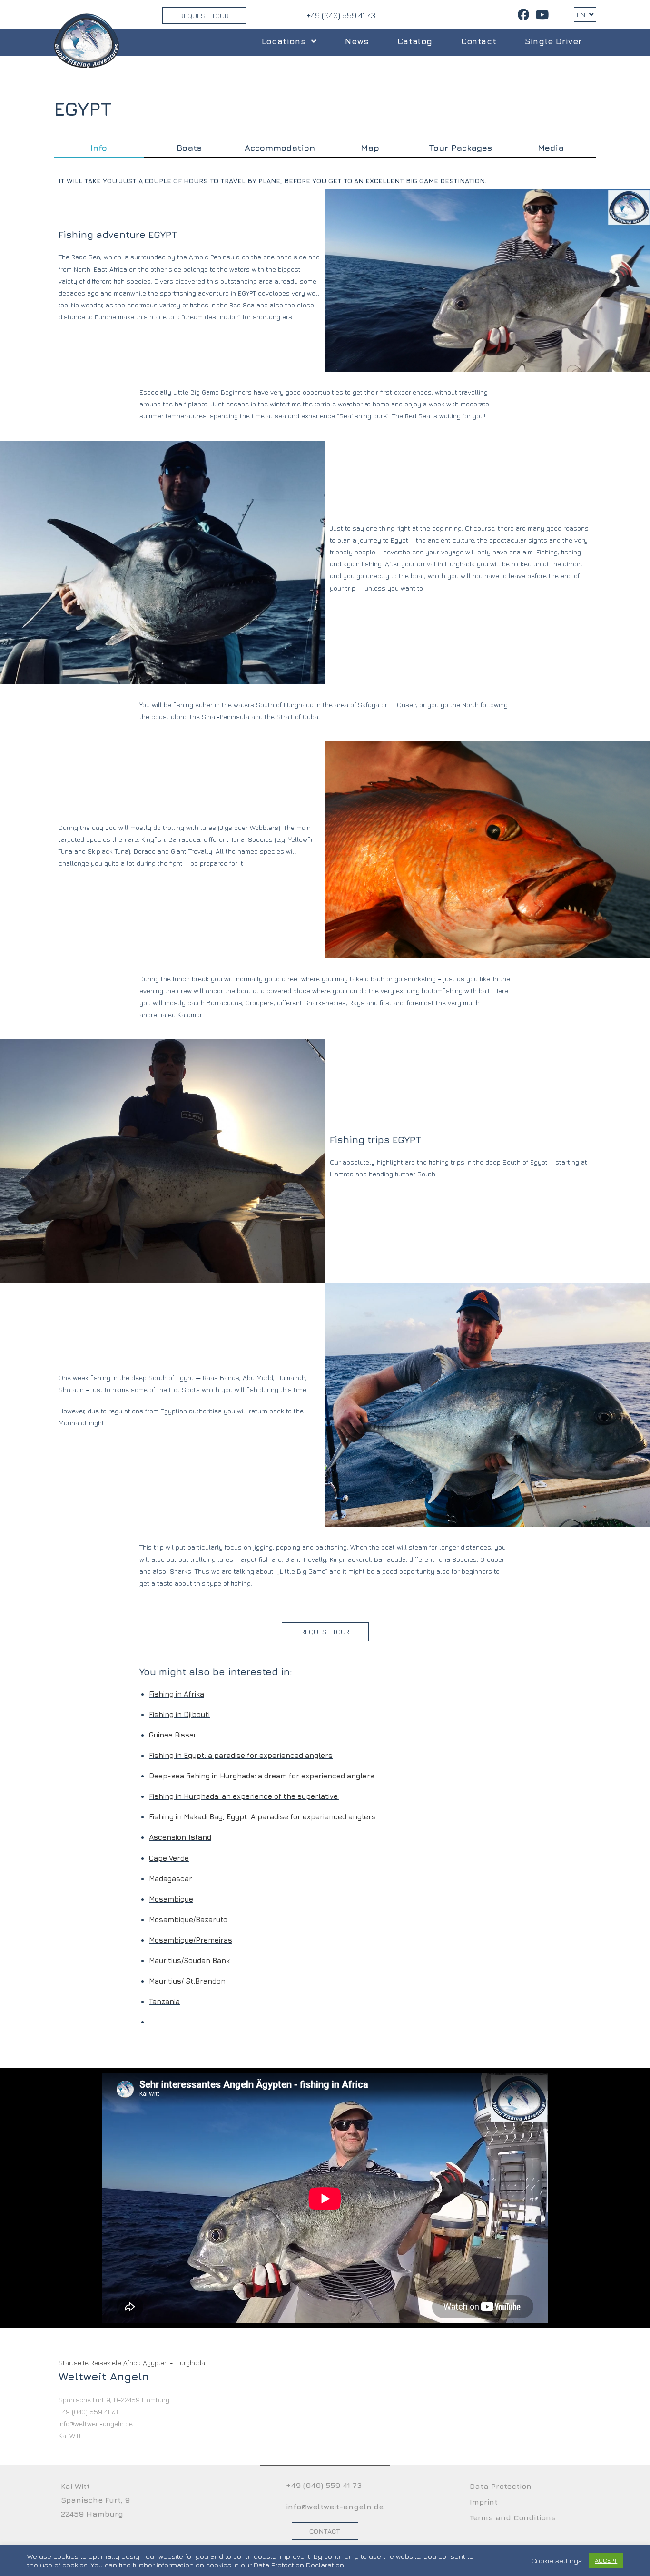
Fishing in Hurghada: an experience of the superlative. (244, 1796)
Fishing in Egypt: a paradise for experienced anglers (241, 1755)
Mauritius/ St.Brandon (187, 1981)
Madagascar (171, 1879)
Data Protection (501, 2486)
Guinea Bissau (173, 1735)
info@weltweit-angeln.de (335, 2507)
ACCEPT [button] (606, 2560)
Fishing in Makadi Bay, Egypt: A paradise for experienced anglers (262, 1817)
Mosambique (171, 1899)
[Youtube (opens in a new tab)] (541, 15)
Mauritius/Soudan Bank (189, 1960)
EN (582, 15)
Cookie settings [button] (557, 2561)
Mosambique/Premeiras (191, 1940)
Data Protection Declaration (299, 2565)
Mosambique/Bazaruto (188, 1920)
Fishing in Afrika (177, 1694)
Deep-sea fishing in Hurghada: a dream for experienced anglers (262, 1776)
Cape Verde (169, 1858)
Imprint (484, 2502)
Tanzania (164, 2001)
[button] (325, 1632)
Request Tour (204, 15)
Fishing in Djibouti (179, 1714)
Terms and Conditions (513, 2517)
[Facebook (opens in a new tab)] (524, 15)
